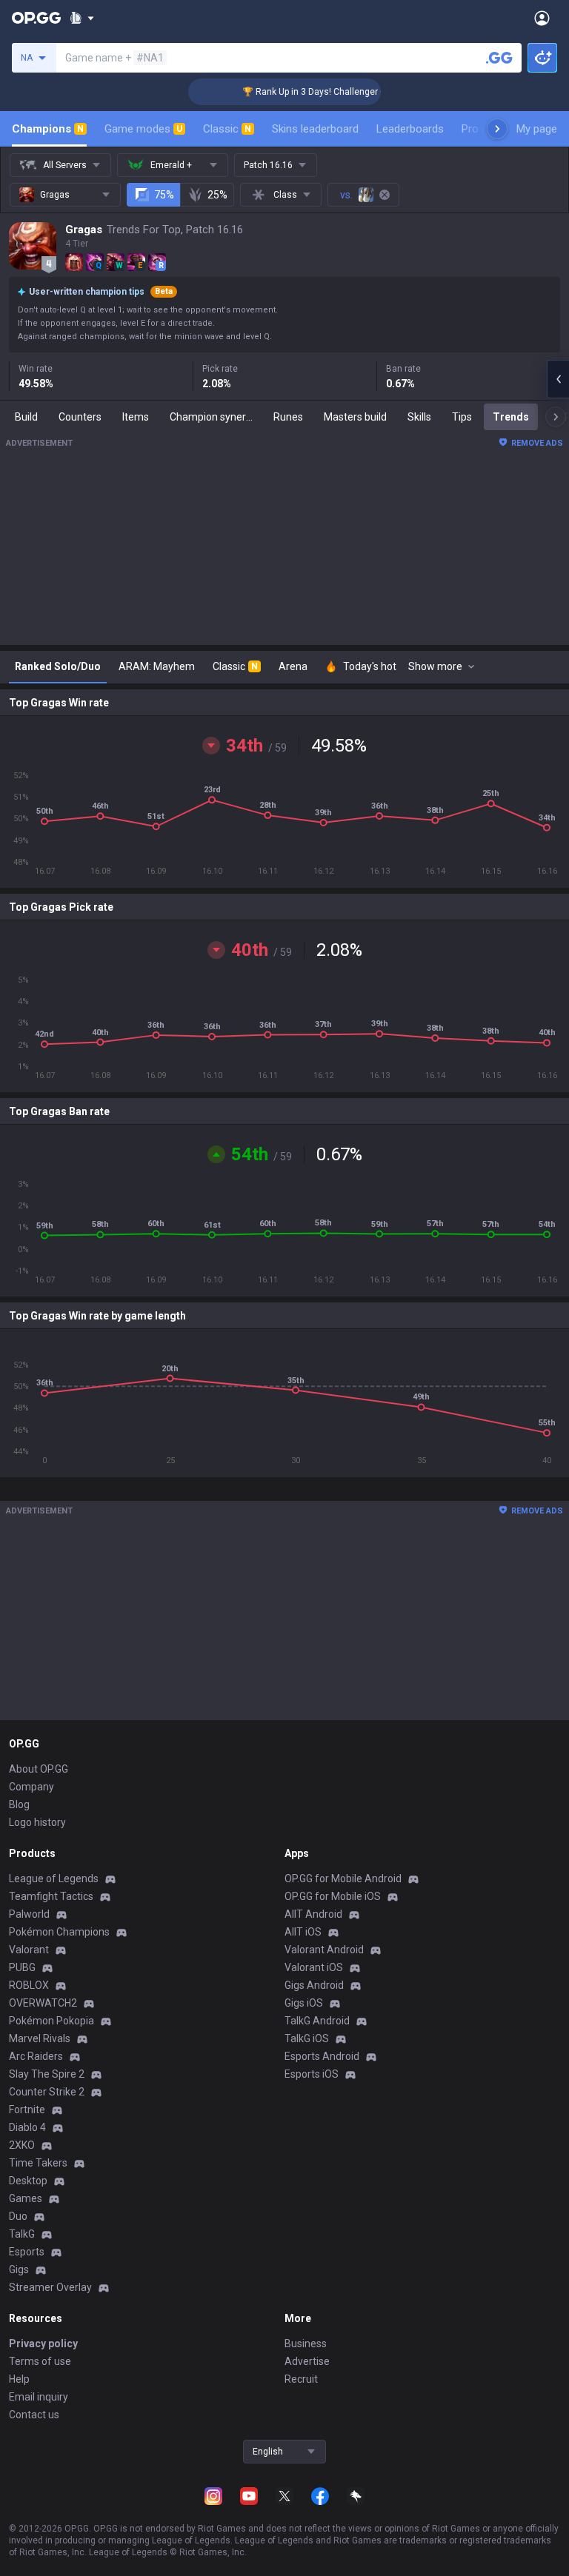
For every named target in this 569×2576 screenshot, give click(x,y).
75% (164, 195)
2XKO (22, 2145)
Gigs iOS (304, 2003)
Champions (48, 129)
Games (26, 2198)
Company (31, 1787)
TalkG (22, 2234)
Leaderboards (410, 129)
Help (19, 2379)
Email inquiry (39, 2397)
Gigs (19, 2269)
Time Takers (38, 2163)
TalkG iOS (307, 2038)
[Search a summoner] (499, 58)
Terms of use (40, 2361)
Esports (27, 2252)
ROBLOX (29, 1985)
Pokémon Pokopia (51, 2021)
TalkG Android (317, 2021)
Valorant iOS (314, 1967)
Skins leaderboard (315, 129)
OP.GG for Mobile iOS (333, 1896)
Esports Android (322, 2056)
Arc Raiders (36, 2056)
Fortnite (27, 2110)
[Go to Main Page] (36, 18)
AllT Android (313, 1914)
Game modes (143, 129)
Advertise (307, 2361)
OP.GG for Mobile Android (343, 1879)
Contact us (34, 2415)
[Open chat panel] (558, 379)
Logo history (37, 1822)
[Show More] (82, 18)
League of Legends (54, 1879)
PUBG (22, 1967)
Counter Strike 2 (47, 2092)
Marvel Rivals (40, 2038)
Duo (18, 2216)
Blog (19, 1804)
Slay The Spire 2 (47, 2074)
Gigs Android (314, 1985)
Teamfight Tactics (51, 1896)
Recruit (301, 2379)
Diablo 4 (27, 2127)
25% (217, 195)
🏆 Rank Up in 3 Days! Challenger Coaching (317, 92)
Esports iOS (312, 2074)
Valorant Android (324, 1950)
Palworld (29, 1914)
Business (306, 2344)
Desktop (28, 2181)
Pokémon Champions (59, 1932)
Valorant (29, 1950)
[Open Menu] (542, 18)
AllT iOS (303, 1932)
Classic (227, 129)
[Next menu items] (497, 129)
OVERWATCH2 (43, 2003)
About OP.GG (39, 1769)
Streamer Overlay (50, 2287)
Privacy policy (43, 2344)
